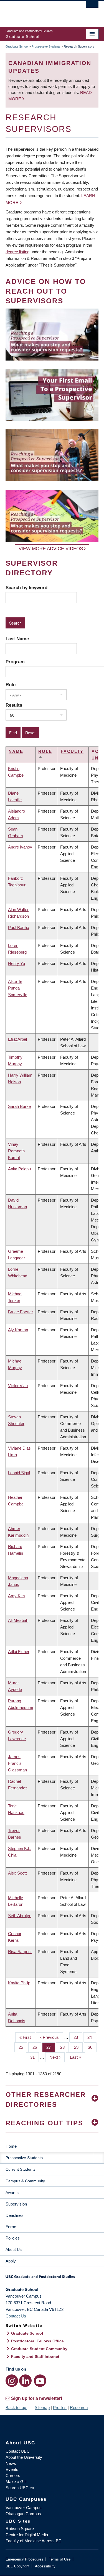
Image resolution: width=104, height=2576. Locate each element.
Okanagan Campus (23, 2514)
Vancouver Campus (24, 2508)
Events (12, 2469)
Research (79, 2407)
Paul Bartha (19, 927)
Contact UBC (18, 2451)
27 (51, 2047)
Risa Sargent (20, 1952)
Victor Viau (18, 1386)
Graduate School (17, 46)
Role (11, 685)
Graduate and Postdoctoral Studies (52, 2279)
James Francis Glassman (17, 1763)
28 (64, 2047)
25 (23, 2047)
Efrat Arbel (17, 1039)
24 (92, 2037)
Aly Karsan (18, 1330)
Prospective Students (46, 46)
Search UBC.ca (20, 2488)
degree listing (17, 252)
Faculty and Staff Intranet (35, 2356)
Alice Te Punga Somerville (18, 988)
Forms (12, 2227)
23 (78, 2037)
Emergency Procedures (24, 2559)
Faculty (72, 751)
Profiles (60, 2407)
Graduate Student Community (39, 2349)
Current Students (21, 2169)
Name (16, 751)
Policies (13, 2238)
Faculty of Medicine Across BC (34, 2541)
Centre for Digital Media (27, 2535)
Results (14, 705)
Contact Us (16, 2316)
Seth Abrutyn (20, 1916)
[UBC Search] (92, 7)
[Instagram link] (12, 2381)
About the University (24, 2457)
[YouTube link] (40, 2381)
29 (78, 2047)
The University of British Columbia (38, 11)
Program (15, 662)
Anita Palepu (19, 1169)
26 (37, 2047)
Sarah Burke (19, 1106)
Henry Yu (17, 963)
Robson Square (20, 2529)
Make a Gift (16, 2482)
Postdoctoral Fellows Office (37, 2341)
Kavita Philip (19, 1983)
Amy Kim (17, 1596)
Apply (11, 2261)
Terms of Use (60, 2559)
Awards (12, 2193)
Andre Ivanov (20, 847)
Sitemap (42, 2407)
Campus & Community (25, 2181)
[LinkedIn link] (25, 2381)
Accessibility (45, 2566)
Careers (13, 2475)
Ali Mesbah (18, 1620)
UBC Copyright (17, 2566)
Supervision (16, 2204)
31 (35, 2057)
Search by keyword (26, 588)
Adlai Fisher (19, 1652)
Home (11, 2146)
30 (92, 2047)
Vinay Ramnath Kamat (16, 1151)
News (11, 2463)
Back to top (16, 2407)
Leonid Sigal (19, 1473)
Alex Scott (17, 1873)
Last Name (17, 639)
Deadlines (15, 2215)
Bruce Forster (21, 1312)
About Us (14, 2249)
